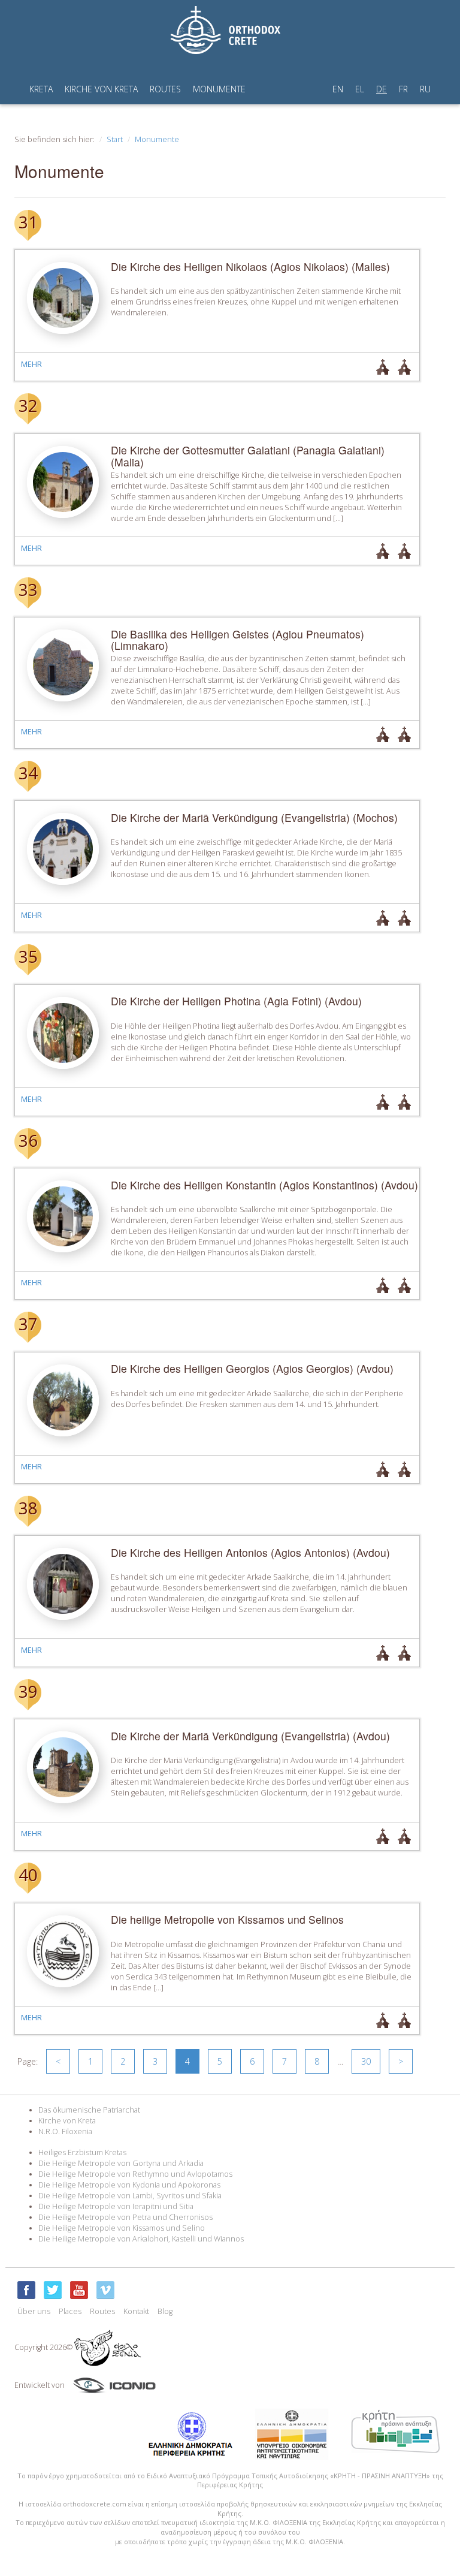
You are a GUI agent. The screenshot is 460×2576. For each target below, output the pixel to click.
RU (425, 89)
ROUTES (165, 89)
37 (28, 1324)
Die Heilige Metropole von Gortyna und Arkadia (121, 2163)
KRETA (41, 89)
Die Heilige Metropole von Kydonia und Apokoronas (129, 2185)
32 (28, 405)
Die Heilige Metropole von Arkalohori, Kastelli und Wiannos (141, 2239)
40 (28, 1875)
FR (403, 89)
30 (366, 2061)
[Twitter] (53, 2290)
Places (70, 2311)
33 (28, 589)
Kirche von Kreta (67, 2121)
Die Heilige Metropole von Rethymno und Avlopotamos (135, 2174)
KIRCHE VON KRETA (101, 89)
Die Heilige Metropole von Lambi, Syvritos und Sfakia (130, 2196)
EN (338, 89)
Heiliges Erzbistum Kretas (82, 2152)
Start (115, 139)
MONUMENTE (219, 89)
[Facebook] (26, 2290)
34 (28, 773)
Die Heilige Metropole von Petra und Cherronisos (125, 2217)
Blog (165, 2311)
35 (28, 956)
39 (28, 1691)
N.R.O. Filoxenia (65, 2131)
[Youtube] (79, 2290)
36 (28, 1140)
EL (360, 89)
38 (28, 1508)
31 (28, 222)
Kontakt (136, 2311)
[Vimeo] (105, 2290)
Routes (102, 2311)
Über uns (34, 2311)
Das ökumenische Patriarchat (89, 2110)
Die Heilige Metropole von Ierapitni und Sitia (116, 2206)
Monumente (157, 139)
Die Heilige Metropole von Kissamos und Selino (122, 2228)
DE (382, 89)
